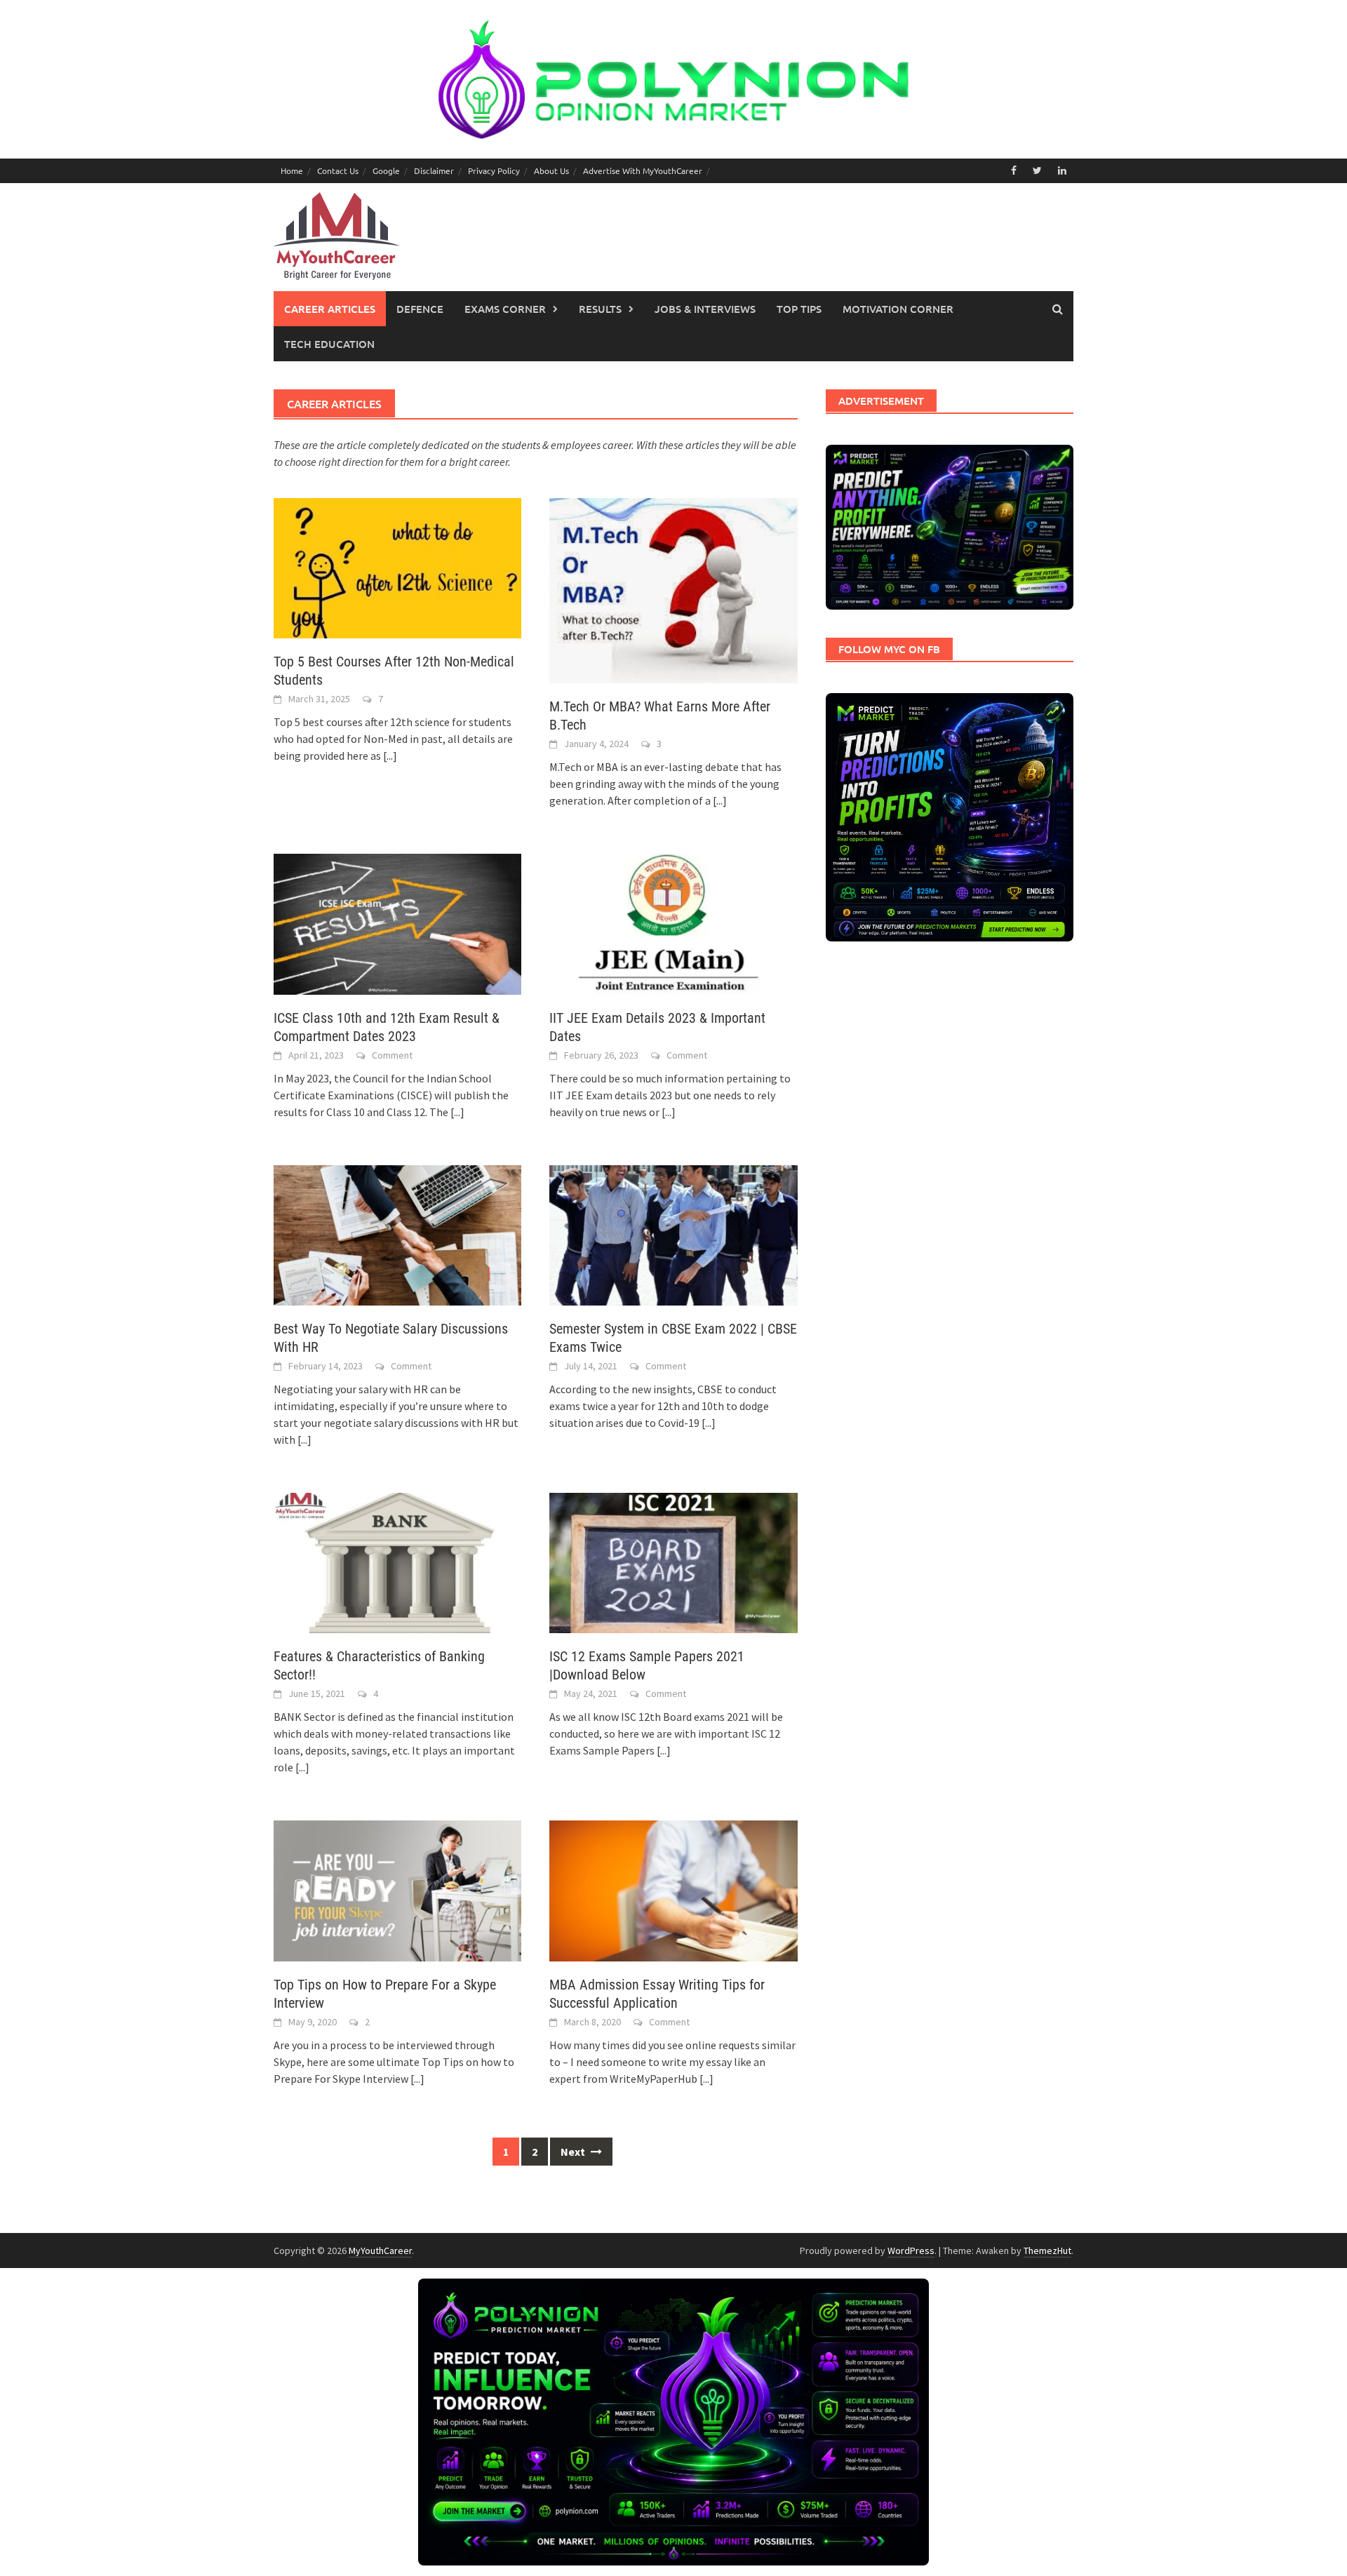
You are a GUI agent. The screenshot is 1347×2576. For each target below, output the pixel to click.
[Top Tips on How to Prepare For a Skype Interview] (397, 1889)
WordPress (911, 2250)
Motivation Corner (898, 309)
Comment (392, 1055)
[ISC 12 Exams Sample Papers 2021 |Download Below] (673, 1562)
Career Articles (330, 309)
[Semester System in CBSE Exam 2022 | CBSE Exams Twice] (673, 1234)
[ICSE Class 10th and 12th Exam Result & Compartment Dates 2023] (397, 923)
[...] (390, 756)
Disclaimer (434, 170)
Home (292, 170)
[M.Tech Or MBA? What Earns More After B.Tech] (673, 589)
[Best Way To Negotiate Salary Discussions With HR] (397, 1234)
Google (386, 170)
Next (574, 2152)
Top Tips (799, 309)
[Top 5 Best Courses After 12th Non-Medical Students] (397, 567)
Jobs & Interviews (705, 309)
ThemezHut (1047, 2250)
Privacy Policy (494, 170)
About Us (551, 170)
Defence (420, 309)
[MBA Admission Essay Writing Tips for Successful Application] (673, 1889)
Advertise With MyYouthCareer (643, 170)
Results (600, 309)
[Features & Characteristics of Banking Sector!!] (397, 1562)
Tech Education (329, 344)
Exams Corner (505, 309)
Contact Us (338, 170)
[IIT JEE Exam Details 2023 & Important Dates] (673, 923)
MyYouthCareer (380, 2250)
